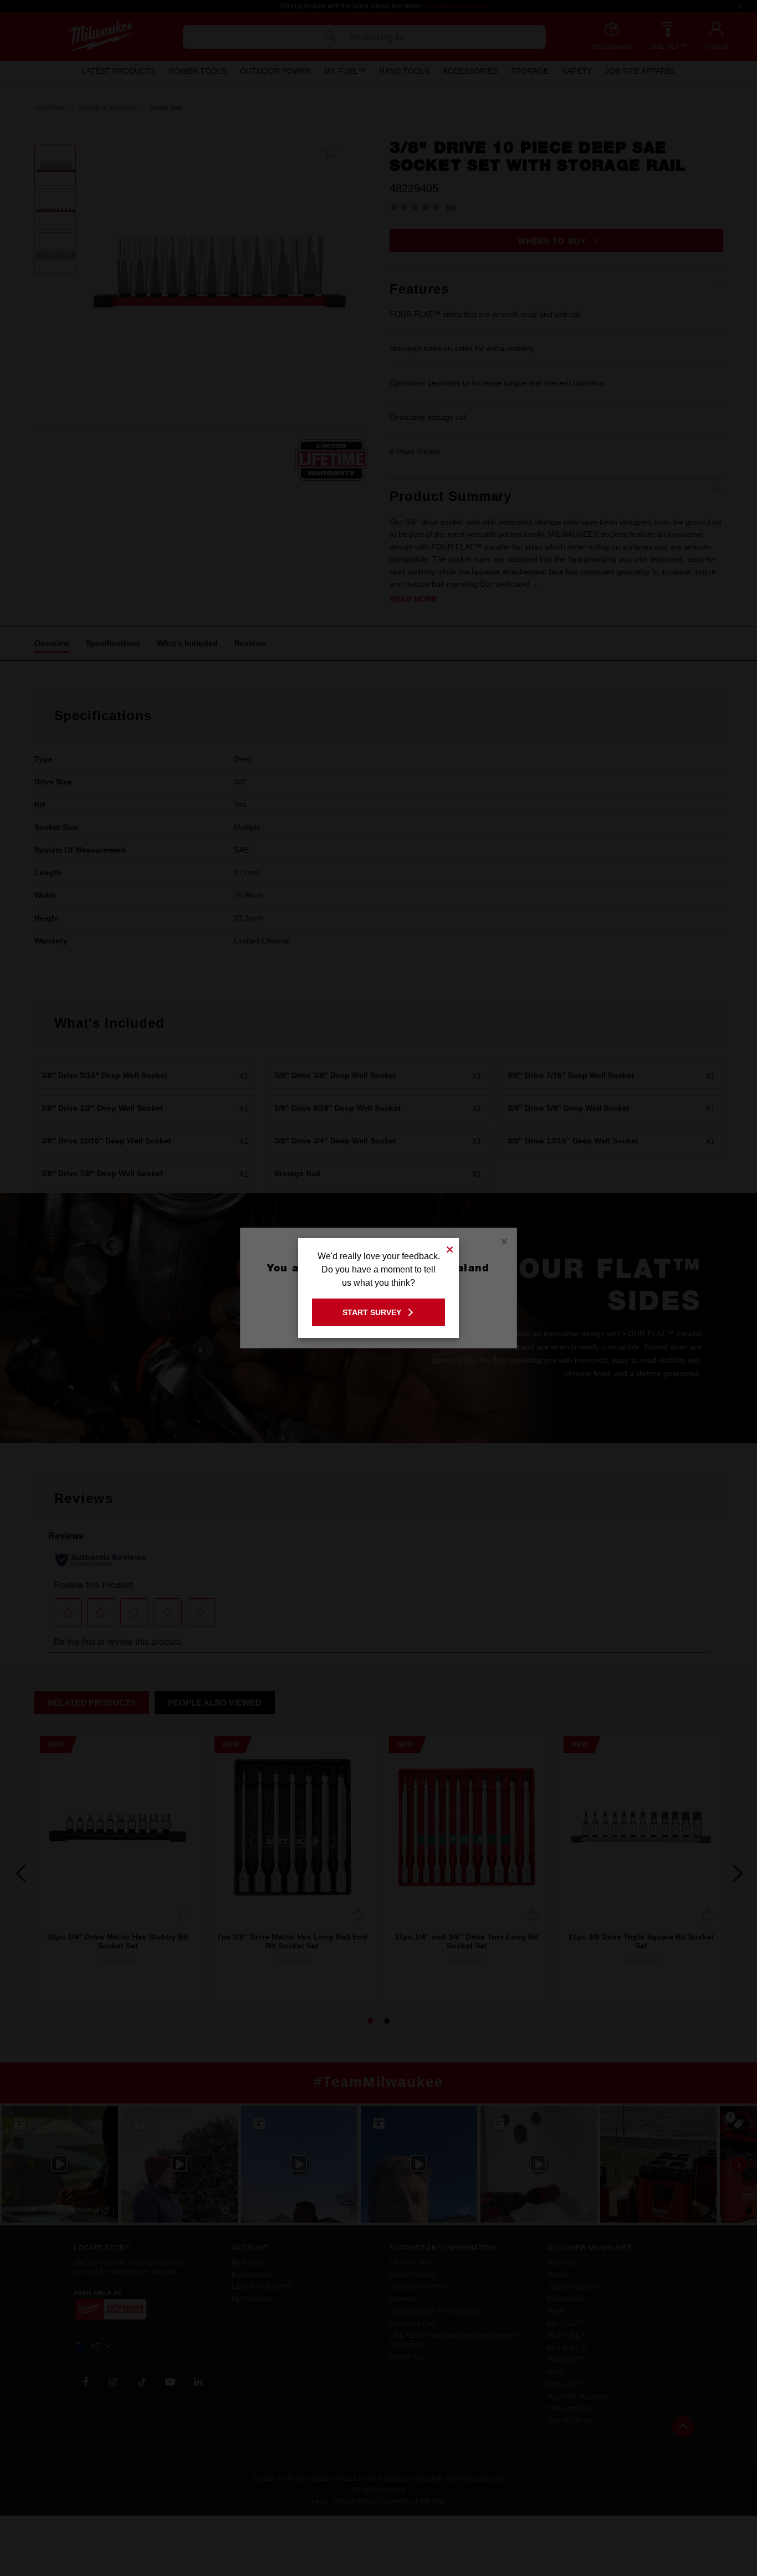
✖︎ (450, 1248)
